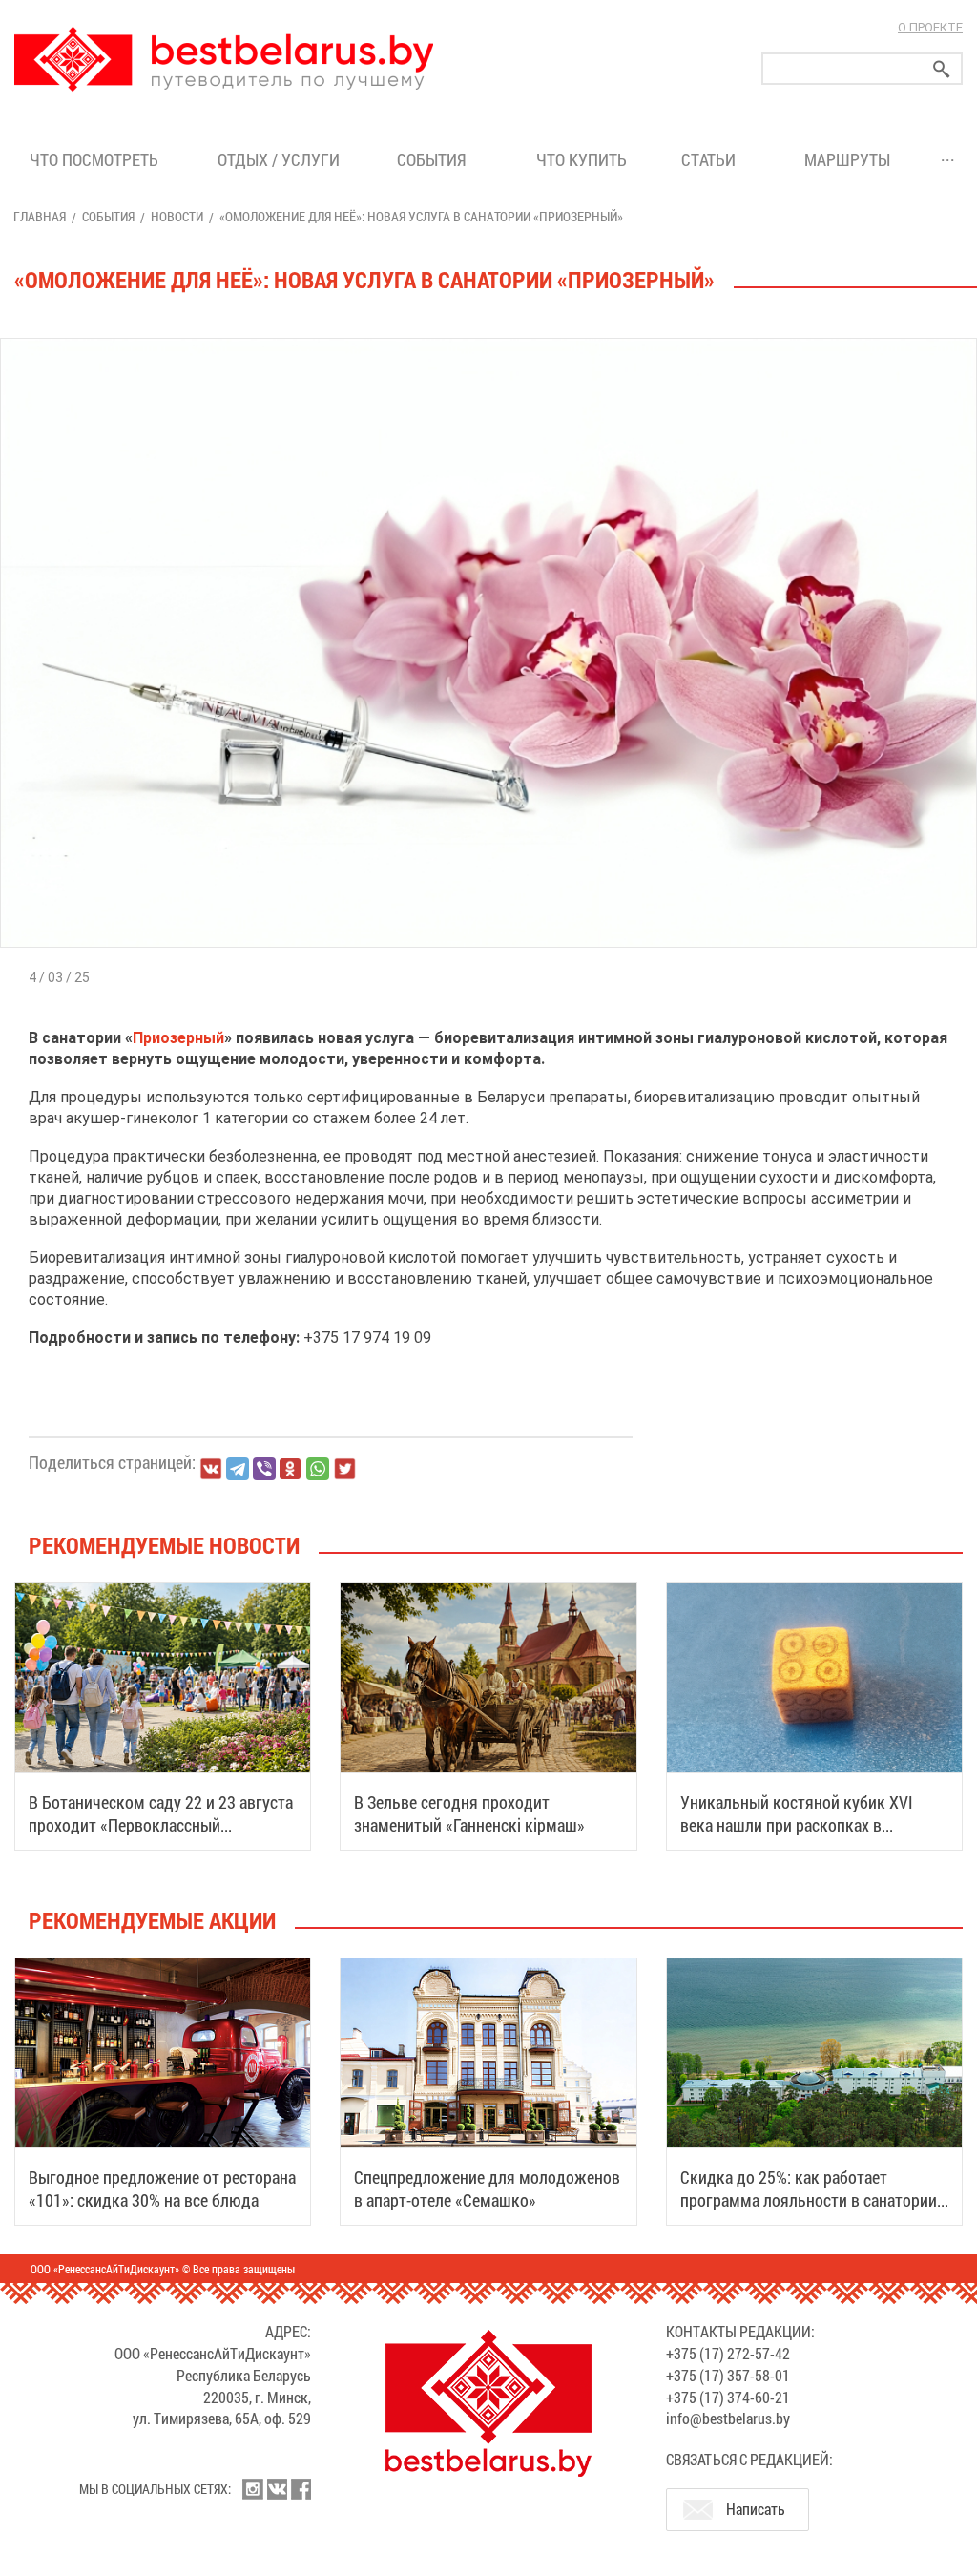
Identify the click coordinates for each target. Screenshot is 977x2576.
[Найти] (942, 69)
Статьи (712, 159)
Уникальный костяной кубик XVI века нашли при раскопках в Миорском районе (797, 1825)
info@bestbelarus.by (728, 2418)
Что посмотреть (94, 159)
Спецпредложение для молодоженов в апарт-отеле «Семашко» (487, 2189)
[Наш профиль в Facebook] (301, 2489)
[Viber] (264, 1469)
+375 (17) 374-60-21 (728, 2397)
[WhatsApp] (318, 1469)
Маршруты (847, 159)
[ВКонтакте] (211, 1469)
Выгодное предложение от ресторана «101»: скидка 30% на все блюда (162, 2189)
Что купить (582, 159)
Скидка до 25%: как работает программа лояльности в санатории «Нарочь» (809, 2200)
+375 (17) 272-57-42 (728, 2353)
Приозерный (178, 1038)
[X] (344, 1469)
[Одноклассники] (291, 1469)
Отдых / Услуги (279, 159)
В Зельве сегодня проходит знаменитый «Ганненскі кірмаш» (469, 1813)
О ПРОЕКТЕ (930, 27)
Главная (40, 216)
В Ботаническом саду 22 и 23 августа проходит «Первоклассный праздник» (161, 1825)
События (436, 159)
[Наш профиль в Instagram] (253, 2489)
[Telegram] (238, 1469)
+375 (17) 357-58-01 (728, 2375)
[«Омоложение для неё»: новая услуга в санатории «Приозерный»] (488, 338)
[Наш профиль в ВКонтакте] (277, 2489)
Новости (177, 216)
